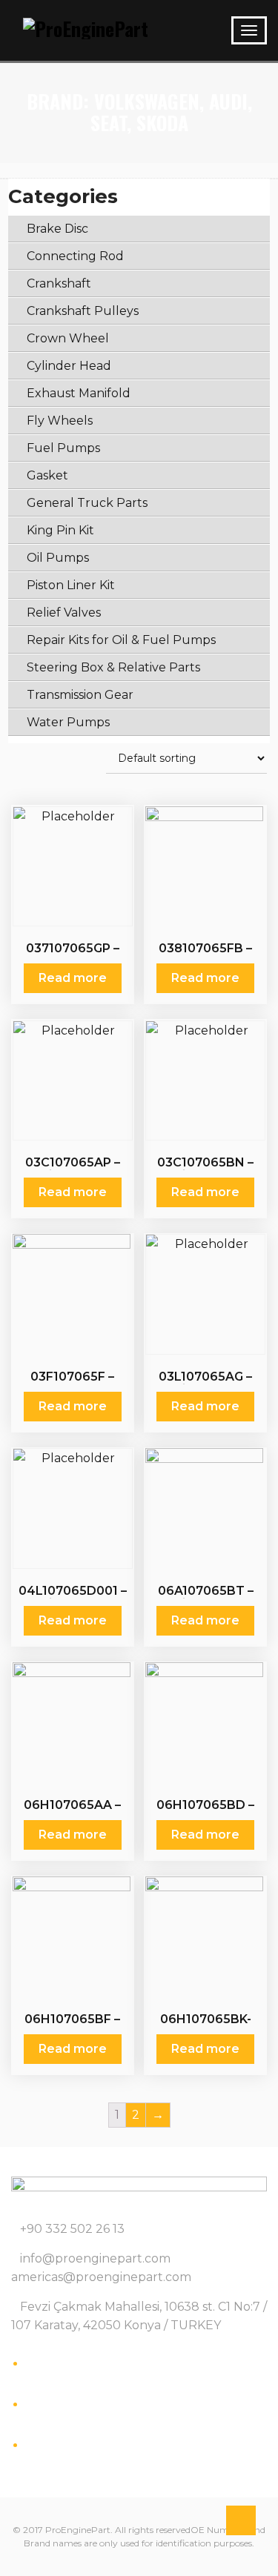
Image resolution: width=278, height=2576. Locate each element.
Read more (73, 978)
